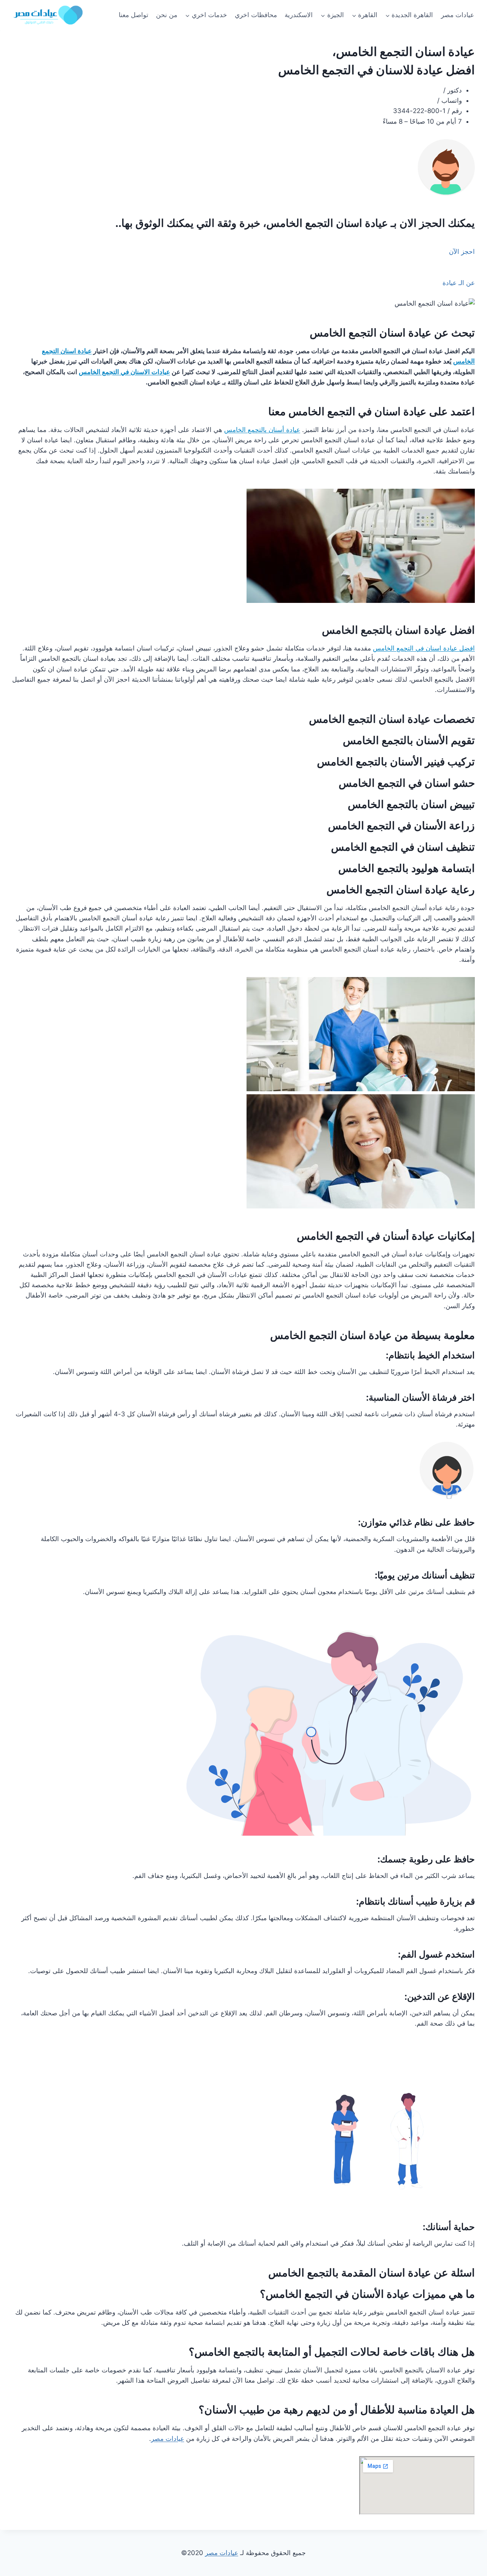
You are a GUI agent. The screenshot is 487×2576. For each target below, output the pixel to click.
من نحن (167, 15)
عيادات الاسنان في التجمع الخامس (124, 372)
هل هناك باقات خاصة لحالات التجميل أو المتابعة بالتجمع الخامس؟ (332, 2352)
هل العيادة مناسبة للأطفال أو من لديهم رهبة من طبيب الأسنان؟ (337, 2410)
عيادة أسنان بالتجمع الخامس (262, 430)
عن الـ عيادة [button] (459, 283)
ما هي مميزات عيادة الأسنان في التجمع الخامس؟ (367, 2294)
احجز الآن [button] (462, 252)
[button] (243, 2294)
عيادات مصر (458, 15)
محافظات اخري (256, 15)
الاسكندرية (299, 15)
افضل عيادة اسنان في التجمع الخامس (424, 648)
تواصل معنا (134, 15)
